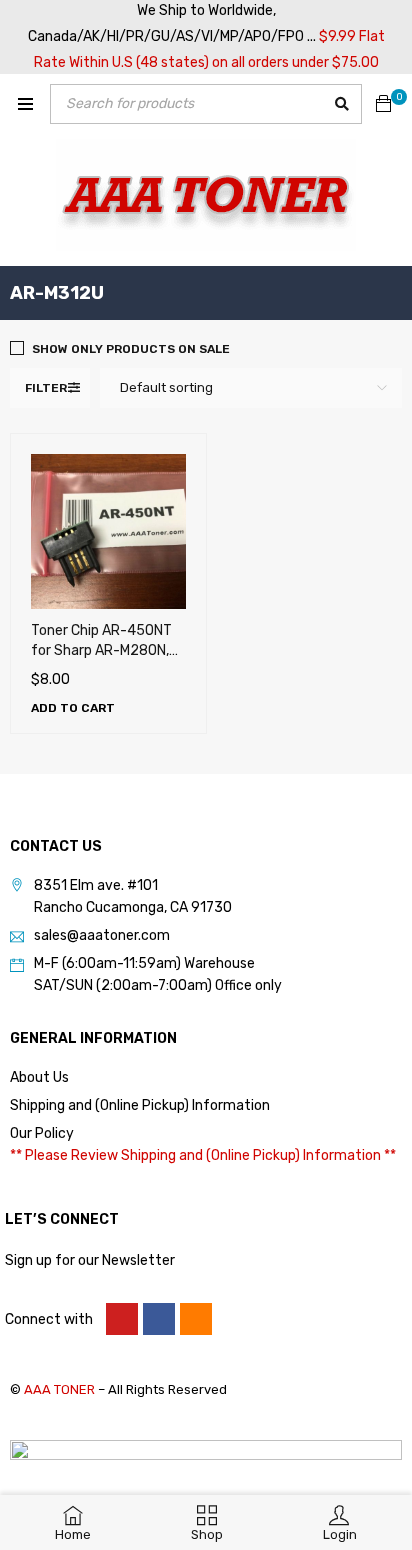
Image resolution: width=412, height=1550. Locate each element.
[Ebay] (196, 1319)
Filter (46, 388)
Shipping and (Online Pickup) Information (140, 1105)
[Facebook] (159, 1319)
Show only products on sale (131, 349)
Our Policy (42, 1133)
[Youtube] (122, 1319)
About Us (39, 1077)
